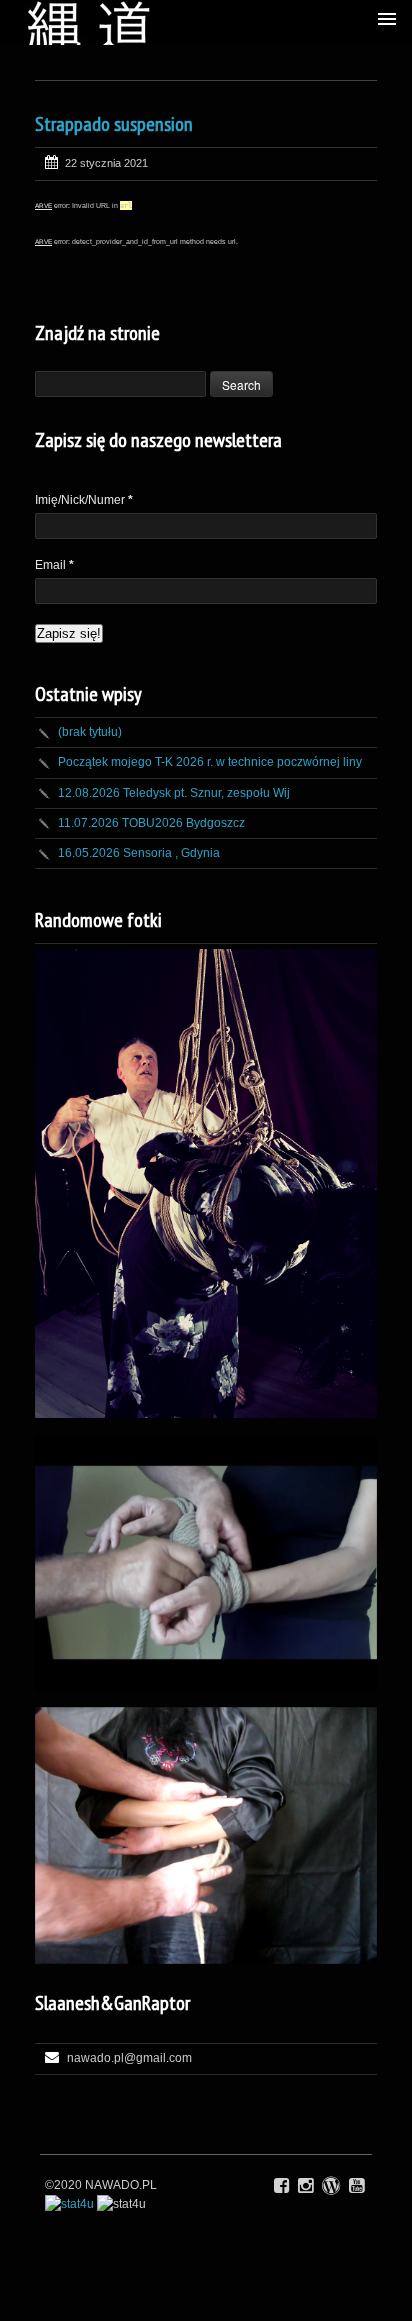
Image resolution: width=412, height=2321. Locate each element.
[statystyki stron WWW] (69, 2204)
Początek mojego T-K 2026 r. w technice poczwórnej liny (210, 762)
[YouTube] (356, 2186)
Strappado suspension (114, 124)
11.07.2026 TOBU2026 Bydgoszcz (151, 823)
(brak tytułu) (90, 732)
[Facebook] (281, 2186)
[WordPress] (331, 2186)
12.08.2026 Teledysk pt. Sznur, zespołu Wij (174, 793)
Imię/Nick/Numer (84, 500)
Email (54, 565)
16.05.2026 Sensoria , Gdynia (139, 853)
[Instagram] (305, 2186)
